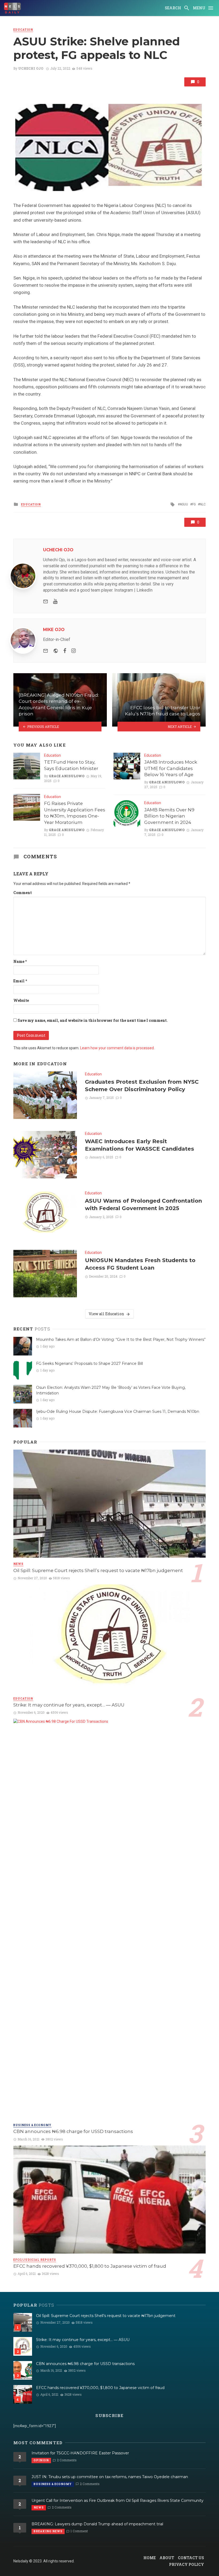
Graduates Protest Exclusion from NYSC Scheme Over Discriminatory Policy (142, 1085)
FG (194, 504)
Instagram (124, 590)
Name (20, 961)
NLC (203, 504)
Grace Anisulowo (67, 776)
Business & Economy (32, 2125)
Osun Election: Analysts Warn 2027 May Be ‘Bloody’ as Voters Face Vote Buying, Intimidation (111, 1390)
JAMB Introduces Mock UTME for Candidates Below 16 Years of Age (171, 768)
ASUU (184, 504)
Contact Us (191, 2558)
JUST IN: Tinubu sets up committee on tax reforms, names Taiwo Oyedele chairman (110, 2477)
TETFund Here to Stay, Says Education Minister (71, 765)
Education (23, 30)
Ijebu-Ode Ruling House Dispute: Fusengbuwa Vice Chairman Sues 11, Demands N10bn (118, 1411)
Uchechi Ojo (31, 68)
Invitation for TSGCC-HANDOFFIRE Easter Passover (80, 2453)
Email (20, 981)
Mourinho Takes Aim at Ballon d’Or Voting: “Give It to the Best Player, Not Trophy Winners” (121, 1339)
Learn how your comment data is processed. (117, 1048)
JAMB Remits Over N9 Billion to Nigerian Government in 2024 (169, 816)
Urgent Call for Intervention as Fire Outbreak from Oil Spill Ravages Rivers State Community (118, 2501)
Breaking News (48, 2531)
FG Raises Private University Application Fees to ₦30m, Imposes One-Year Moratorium (75, 813)
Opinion (41, 2460)
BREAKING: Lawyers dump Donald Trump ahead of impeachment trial (97, 2524)
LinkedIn (144, 590)
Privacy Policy (187, 2564)
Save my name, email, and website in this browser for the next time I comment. (93, 1020)
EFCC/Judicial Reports (35, 2260)
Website (21, 1000)
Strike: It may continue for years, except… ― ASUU (69, 1705)
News (18, 1564)
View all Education (106, 1314)
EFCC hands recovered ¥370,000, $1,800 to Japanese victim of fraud (90, 2266)
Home (150, 2558)
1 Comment (79, 2531)
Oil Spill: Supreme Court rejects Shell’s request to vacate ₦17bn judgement (98, 1570)
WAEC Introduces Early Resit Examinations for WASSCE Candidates (140, 1145)
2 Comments (67, 2460)
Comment (23, 893)
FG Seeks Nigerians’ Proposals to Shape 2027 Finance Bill (89, 1363)
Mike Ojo (54, 630)
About (167, 2558)
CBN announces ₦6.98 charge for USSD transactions (73, 2131)
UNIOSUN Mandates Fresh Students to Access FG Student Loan (140, 1264)
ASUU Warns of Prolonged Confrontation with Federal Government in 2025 (143, 1204)
